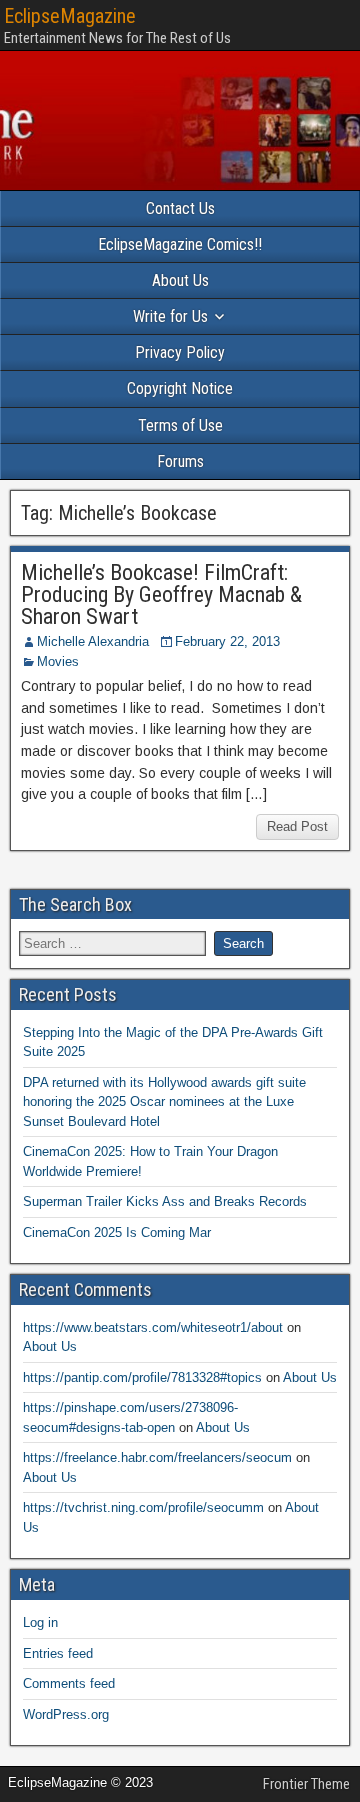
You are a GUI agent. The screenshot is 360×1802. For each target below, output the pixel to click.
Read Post (297, 826)
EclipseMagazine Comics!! (180, 244)
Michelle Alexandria (93, 641)
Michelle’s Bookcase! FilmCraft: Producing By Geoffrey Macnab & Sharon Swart (161, 594)
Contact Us (180, 208)
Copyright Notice (180, 388)
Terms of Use (180, 425)
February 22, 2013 (227, 641)
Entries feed (58, 1653)
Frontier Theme (306, 1784)
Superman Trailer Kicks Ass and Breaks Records (165, 1201)
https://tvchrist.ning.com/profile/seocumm (143, 1507)
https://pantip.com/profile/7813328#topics (142, 1377)
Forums (180, 461)
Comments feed (69, 1683)
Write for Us (170, 316)
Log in (40, 1622)
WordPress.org (66, 1714)
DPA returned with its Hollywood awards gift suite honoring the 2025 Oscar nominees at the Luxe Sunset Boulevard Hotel (164, 1102)
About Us (180, 280)
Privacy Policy (180, 352)
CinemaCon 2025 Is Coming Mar (117, 1232)
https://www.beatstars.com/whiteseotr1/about (153, 1327)
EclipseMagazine (70, 16)
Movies (58, 661)
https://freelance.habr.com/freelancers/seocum (157, 1457)
